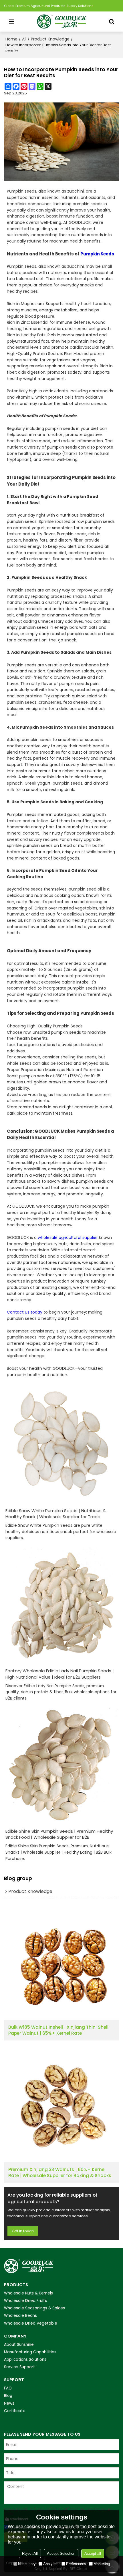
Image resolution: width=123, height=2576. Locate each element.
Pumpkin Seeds (97, 254)
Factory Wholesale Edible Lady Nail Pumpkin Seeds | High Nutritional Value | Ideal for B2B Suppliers (60, 1674)
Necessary (27, 2564)
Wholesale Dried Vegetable (31, 2323)
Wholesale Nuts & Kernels (28, 2293)
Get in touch (23, 2231)
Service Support (19, 2367)
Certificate (15, 2411)
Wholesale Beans (20, 2316)
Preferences (76, 2564)
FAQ (8, 2388)
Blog (8, 2396)
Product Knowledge (50, 39)
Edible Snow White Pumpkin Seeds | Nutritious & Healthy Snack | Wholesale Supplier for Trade (56, 1514)
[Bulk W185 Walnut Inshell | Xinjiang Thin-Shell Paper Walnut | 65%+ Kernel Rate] (61, 1963)
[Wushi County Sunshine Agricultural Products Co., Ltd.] (61, 22)
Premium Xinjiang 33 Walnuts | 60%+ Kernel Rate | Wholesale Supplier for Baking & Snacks (60, 2173)
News (9, 2403)
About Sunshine (19, 2345)
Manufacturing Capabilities (30, 2352)
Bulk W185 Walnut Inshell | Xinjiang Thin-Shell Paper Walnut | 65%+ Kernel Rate (58, 2030)
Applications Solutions (25, 2359)
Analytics (51, 2564)
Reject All (30, 2553)
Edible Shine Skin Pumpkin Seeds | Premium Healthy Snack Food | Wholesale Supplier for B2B (59, 1834)
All (24, 39)
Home (11, 39)
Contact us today (25, 1312)
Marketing (102, 2564)
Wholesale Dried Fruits (25, 2301)
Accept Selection (61, 2553)
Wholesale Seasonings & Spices (34, 2308)
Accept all (93, 2553)
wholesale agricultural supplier (68, 1237)
